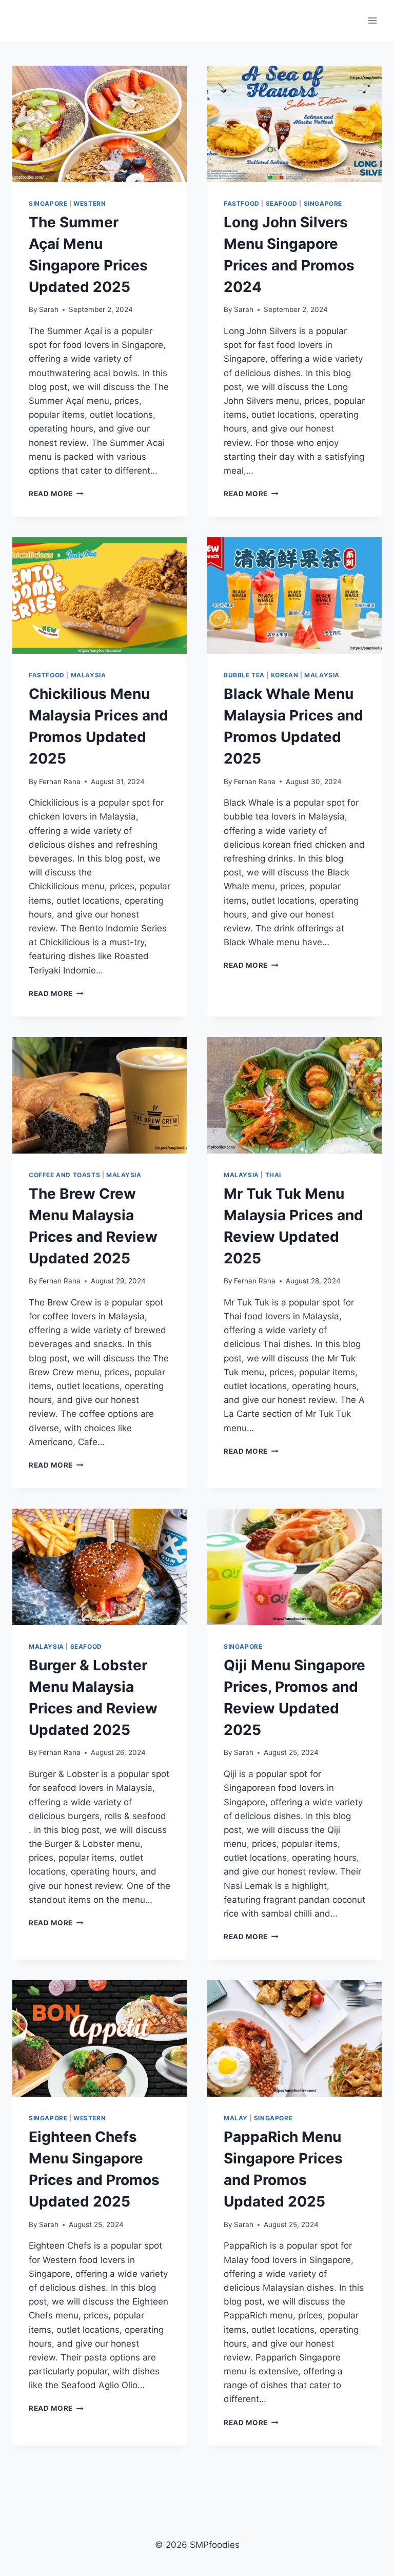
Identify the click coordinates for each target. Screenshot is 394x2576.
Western (90, 203)
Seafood (282, 203)
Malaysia (88, 675)
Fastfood (242, 203)
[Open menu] (372, 20)
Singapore (48, 203)
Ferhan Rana (60, 782)
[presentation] (100, 124)
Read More (56, 494)
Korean (285, 675)
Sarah (49, 309)
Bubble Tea (244, 675)
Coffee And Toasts (64, 1175)
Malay (236, 2118)
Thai (273, 1175)
